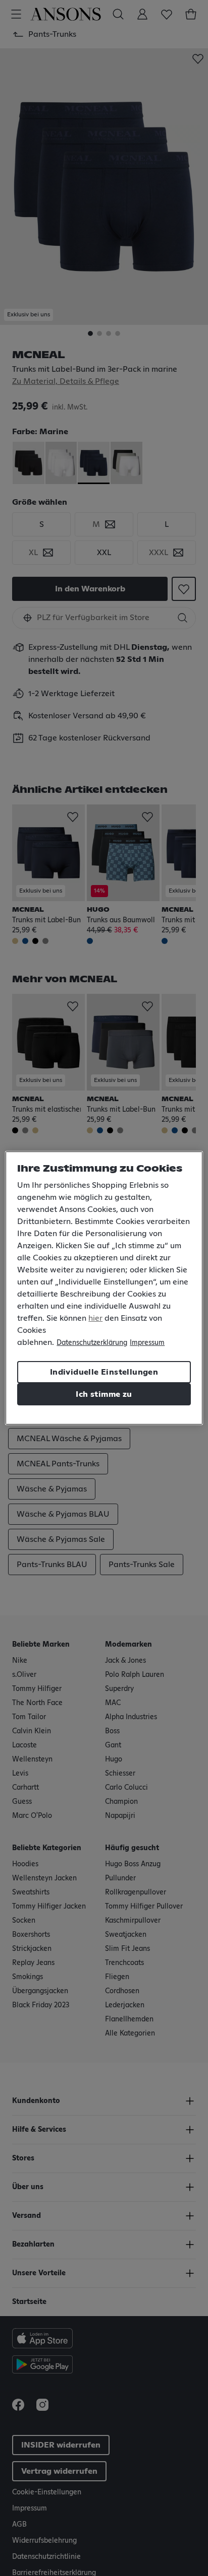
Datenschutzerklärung (92, 1343)
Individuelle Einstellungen (104, 1372)
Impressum (147, 1343)
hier (95, 1318)
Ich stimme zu (104, 1394)
